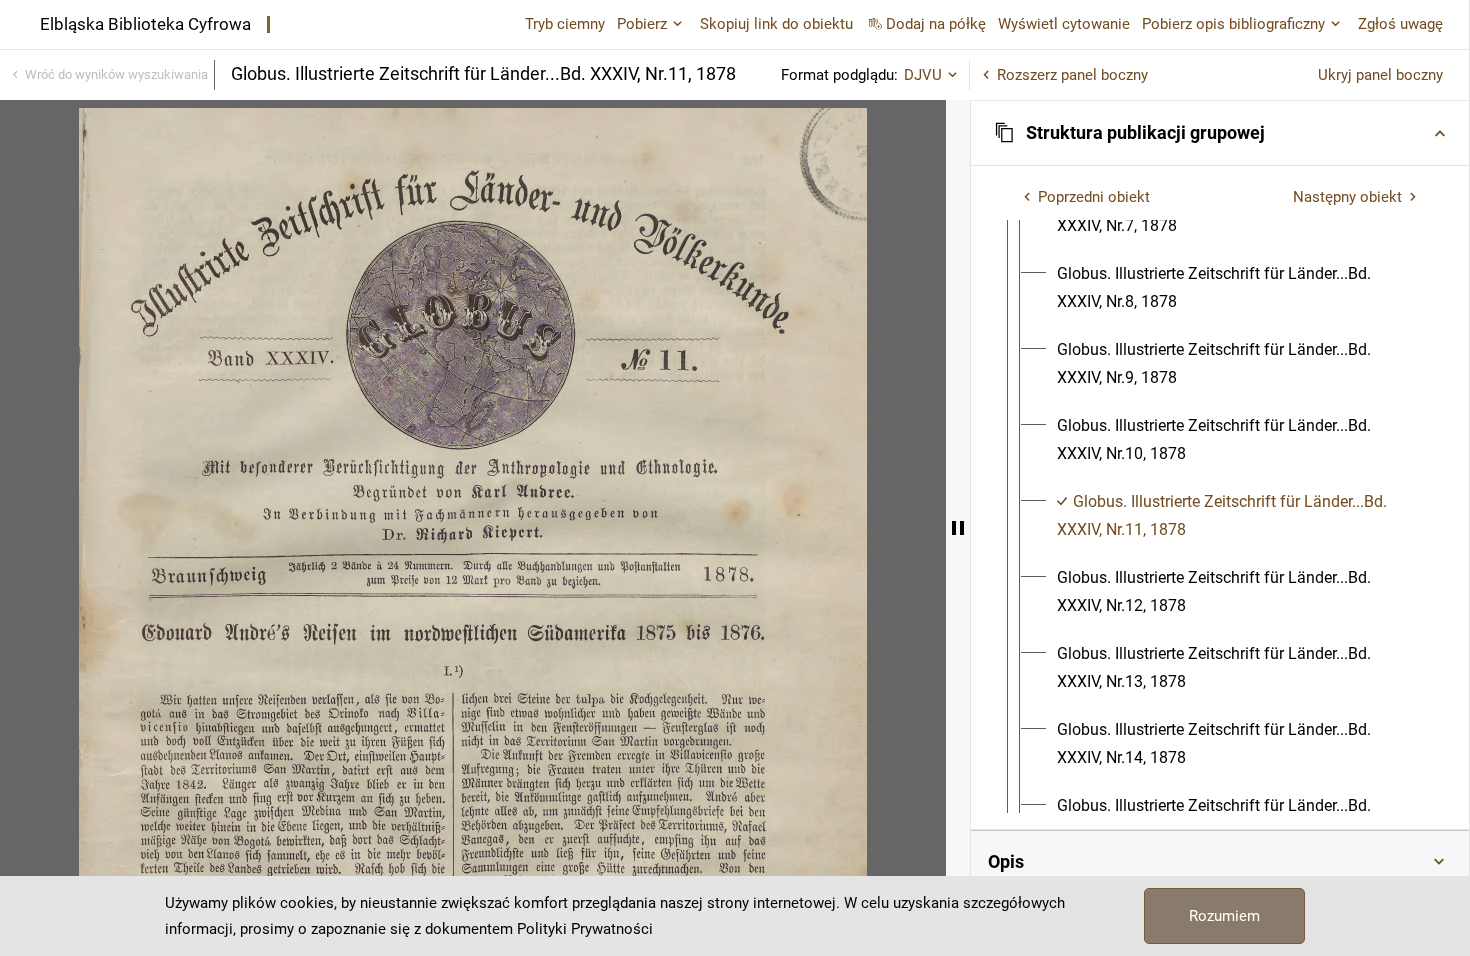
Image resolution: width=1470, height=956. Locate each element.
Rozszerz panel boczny (1072, 75)
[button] (1220, 133)
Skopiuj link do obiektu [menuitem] (776, 24)
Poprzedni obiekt (1094, 197)
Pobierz (642, 24)
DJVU (923, 75)
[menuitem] (1238, 288)
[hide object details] (958, 528)
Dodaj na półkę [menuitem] (936, 24)
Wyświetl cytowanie (1064, 24)
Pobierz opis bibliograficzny (1233, 24)
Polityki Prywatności (585, 929)
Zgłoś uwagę (1400, 24)
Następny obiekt (1347, 197)
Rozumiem (1224, 916)
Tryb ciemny (565, 24)
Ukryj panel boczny (1380, 75)
